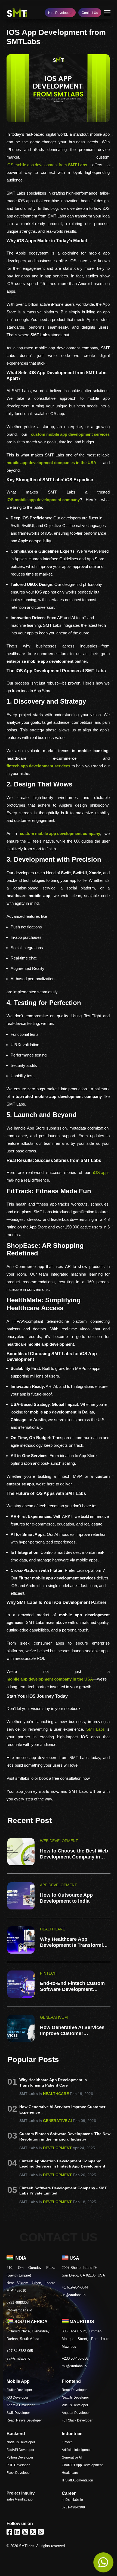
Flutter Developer (19, 2390)
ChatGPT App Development (82, 2465)
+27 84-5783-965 (20, 2351)
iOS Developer (17, 2398)
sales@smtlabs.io (20, 2499)
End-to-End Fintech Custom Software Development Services (72, 1986)
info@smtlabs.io (19, 2310)
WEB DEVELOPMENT (59, 1841)
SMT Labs (96, 1729)
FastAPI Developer (20, 2450)
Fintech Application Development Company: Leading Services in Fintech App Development (62, 2164)
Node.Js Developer (21, 2442)
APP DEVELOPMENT (59, 1885)
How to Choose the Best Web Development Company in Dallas (74, 1854)
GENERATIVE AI (54, 2017)
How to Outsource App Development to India (66, 1898)
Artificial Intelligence (77, 2450)
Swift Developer (18, 2413)
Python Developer (20, 2457)
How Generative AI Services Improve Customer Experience (72, 2030)
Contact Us (90, 13)
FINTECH (48, 1973)
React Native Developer (24, 2420)
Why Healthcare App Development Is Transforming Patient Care (74, 1942)
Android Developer (21, 2405)
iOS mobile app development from (47, 165)
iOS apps (101, 1172)
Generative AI (72, 2457)
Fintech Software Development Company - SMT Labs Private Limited (63, 2191)
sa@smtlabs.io (18, 2358)
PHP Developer (18, 2465)
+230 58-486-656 (75, 2358)
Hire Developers (60, 13)
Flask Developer (19, 2473)
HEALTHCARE (53, 1929)
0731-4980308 (18, 2303)
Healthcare (70, 2473)
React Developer (74, 2390)
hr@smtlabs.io (72, 2500)
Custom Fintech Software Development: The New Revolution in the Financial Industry (65, 2136)
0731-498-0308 (73, 2507)
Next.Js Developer (75, 2398)
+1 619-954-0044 (75, 2287)
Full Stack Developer (77, 2420)
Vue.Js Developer (75, 2405)
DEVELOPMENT (57, 2148)
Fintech (67, 2442)
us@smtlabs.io (74, 2295)
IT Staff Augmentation (77, 2480)
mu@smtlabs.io (74, 2366)
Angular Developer (76, 2413)
